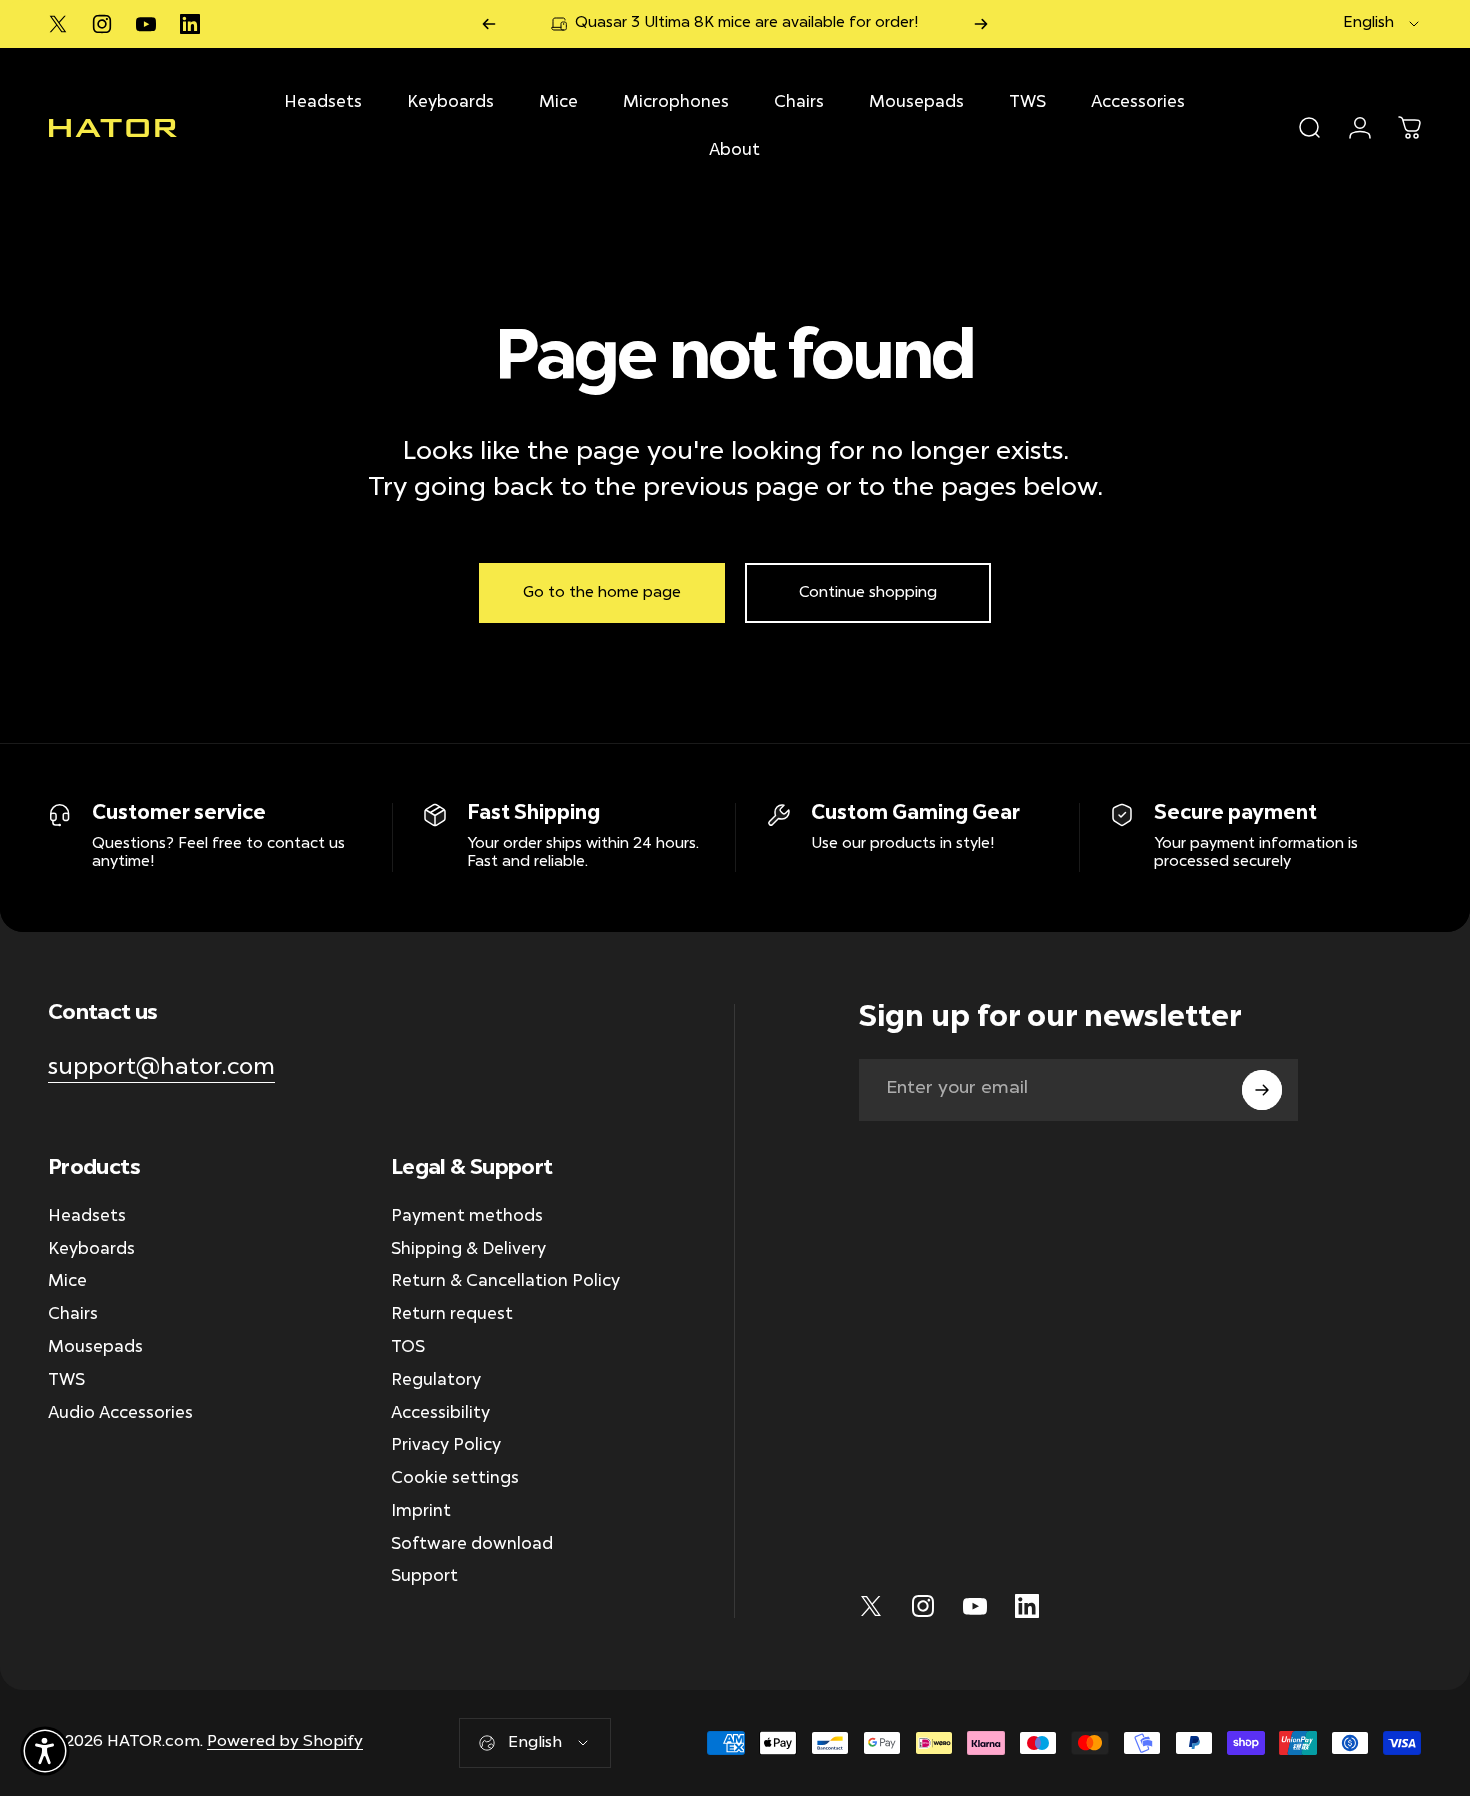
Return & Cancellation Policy (505, 1283)
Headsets (87, 1217)
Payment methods (467, 1217)
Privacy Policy (446, 1447)
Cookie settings (455, 1479)
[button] (45, 1751)
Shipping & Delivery (468, 1250)
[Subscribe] (1262, 1090)
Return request (452, 1315)
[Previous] (489, 24)
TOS (408, 1348)
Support (424, 1578)
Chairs (73, 1315)
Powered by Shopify (285, 1742)
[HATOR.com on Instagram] (102, 24)
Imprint (421, 1512)
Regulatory (436, 1381)
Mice (67, 1283)
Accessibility (440, 1414)
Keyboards (91, 1250)
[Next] (981, 24)
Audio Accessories (120, 1414)
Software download (472, 1545)
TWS (66, 1381)
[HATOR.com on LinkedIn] (190, 24)
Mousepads (95, 1348)
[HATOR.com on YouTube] (146, 24)
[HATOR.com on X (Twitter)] (58, 24)
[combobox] (1382, 24)
